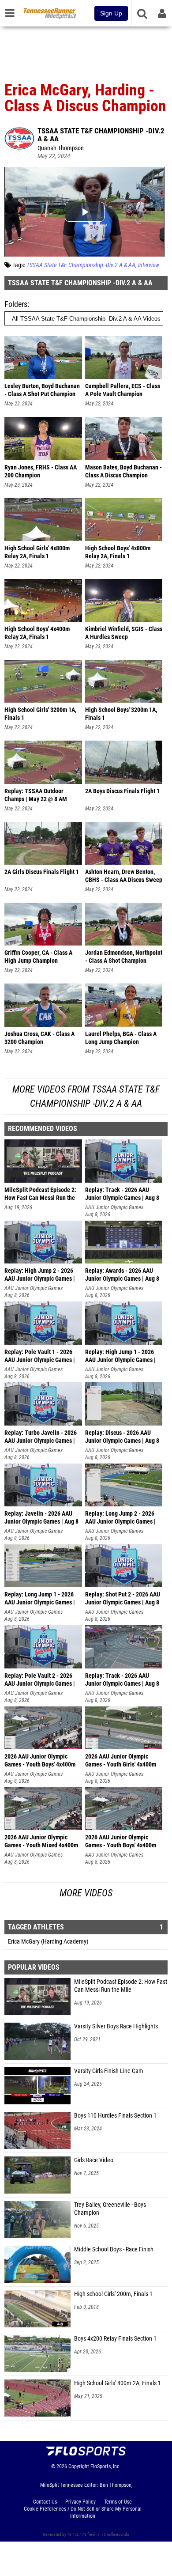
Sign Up (111, 13)
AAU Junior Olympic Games (114, 1207)
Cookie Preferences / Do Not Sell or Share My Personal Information (83, 2512)
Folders (16, 304)
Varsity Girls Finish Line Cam (109, 2071)
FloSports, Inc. (106, 2466)
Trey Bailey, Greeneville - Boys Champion (110, 2209)
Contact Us (45, 2502)
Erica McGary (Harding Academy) (48, 1942)
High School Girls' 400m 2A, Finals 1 (118, 2383)
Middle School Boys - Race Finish (114, 2249)
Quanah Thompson (61, 148)
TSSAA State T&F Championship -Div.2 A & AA (101, 135)
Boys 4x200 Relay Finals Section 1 (115, 2339)
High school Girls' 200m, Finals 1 (113, 2294)
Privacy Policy (80, 2502)
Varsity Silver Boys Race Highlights (116, 2026)
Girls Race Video (94, 2160)
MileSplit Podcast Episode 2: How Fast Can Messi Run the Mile (121, 1986)
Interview (149, 265)
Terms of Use (118, 2502)
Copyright (79, 2466)
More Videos (86, 1893)
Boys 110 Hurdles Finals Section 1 (115, 2116)
